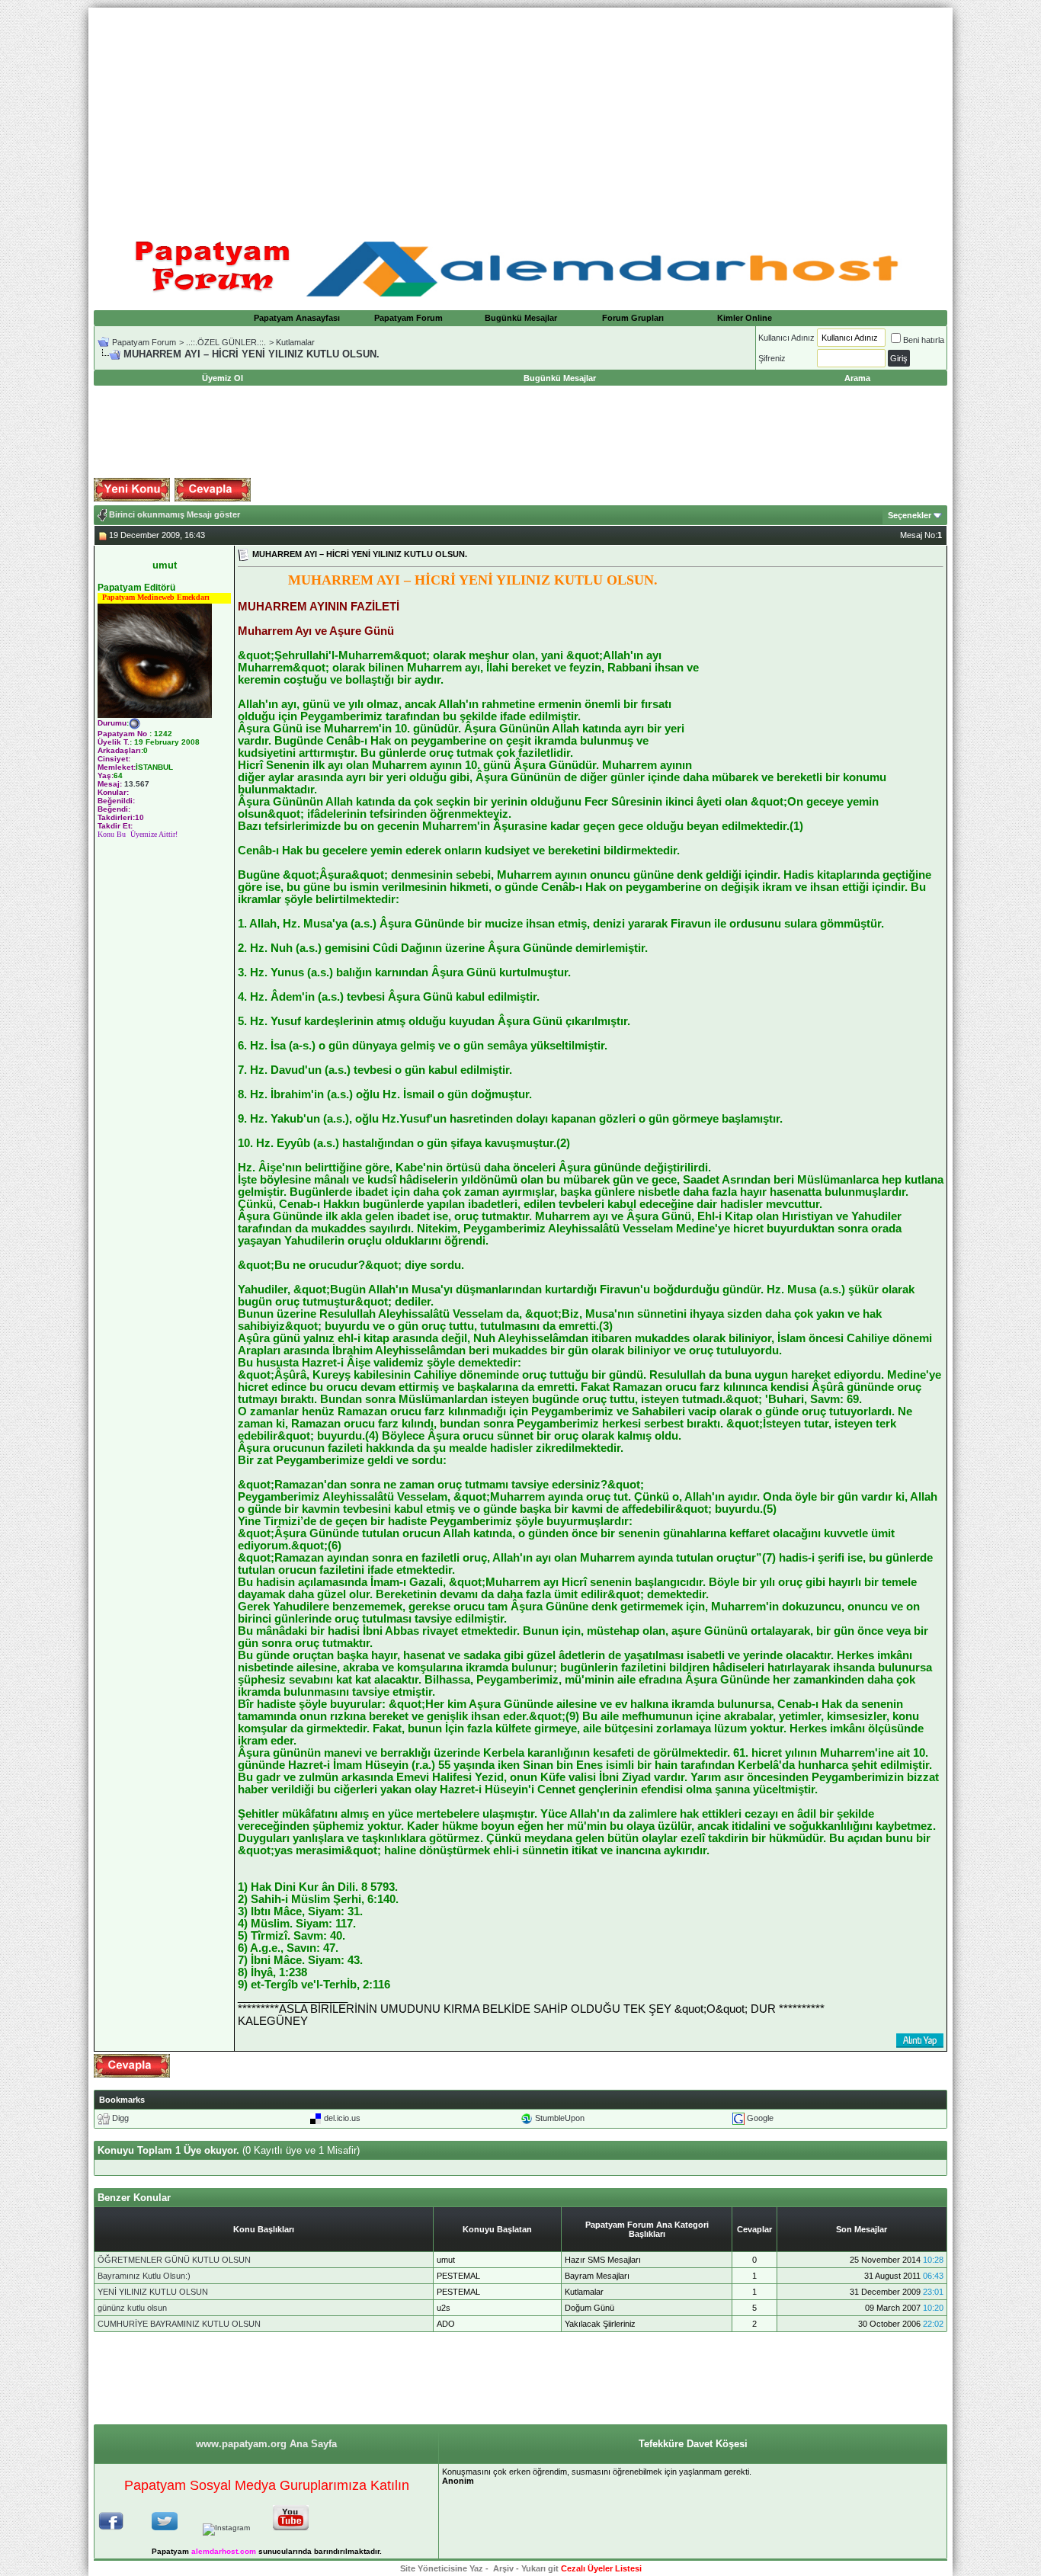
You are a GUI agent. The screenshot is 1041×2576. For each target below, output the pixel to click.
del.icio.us (342, 2118)
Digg (120, 2118)
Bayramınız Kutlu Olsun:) (144, 2276)
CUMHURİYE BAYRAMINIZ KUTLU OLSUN (179, 2324)
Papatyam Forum (408, 318)
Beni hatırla (924, 340)
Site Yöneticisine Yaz (442, 2568)
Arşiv (503, 2568)
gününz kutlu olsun (132, 2308)
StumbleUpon (560, 2118)
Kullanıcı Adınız (786, 338)
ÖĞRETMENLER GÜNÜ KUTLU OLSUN (174, 2260)
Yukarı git (540, 2568)
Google (760, 2118)
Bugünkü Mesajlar (521, 318)
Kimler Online (745, 318)
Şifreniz (772, 358)
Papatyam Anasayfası (297, 318)
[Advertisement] (520, 114)
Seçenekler (910, 515)
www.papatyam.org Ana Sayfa (266, 2444)
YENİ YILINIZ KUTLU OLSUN (153, 2292)
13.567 (137, 784)
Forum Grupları (633, 318)
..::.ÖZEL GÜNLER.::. (226, 342)
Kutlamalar (295, 342)
